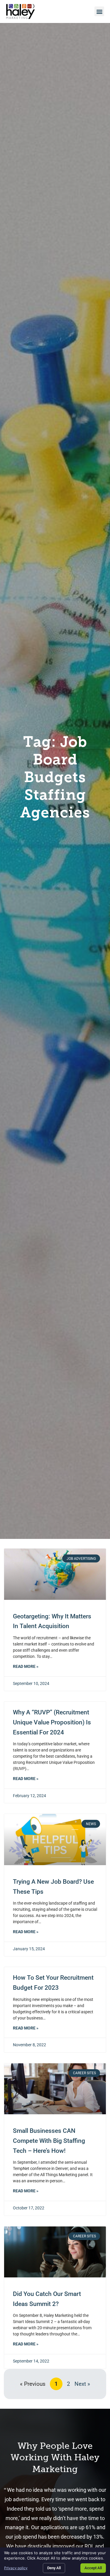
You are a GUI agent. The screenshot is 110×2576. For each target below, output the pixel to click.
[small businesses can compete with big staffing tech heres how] (55, 2089)
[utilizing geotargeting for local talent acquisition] (55, 1574)
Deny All (54, 2568)
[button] (99, 11)
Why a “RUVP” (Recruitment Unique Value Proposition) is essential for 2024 (52, 1722)
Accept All (93, 2568)
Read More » (26, 1667)
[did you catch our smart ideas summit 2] (55, 2252)
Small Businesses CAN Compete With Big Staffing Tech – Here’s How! (49, 2141)
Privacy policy (16, 2568)
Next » (82, 2384)
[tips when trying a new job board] (55, 1840)
